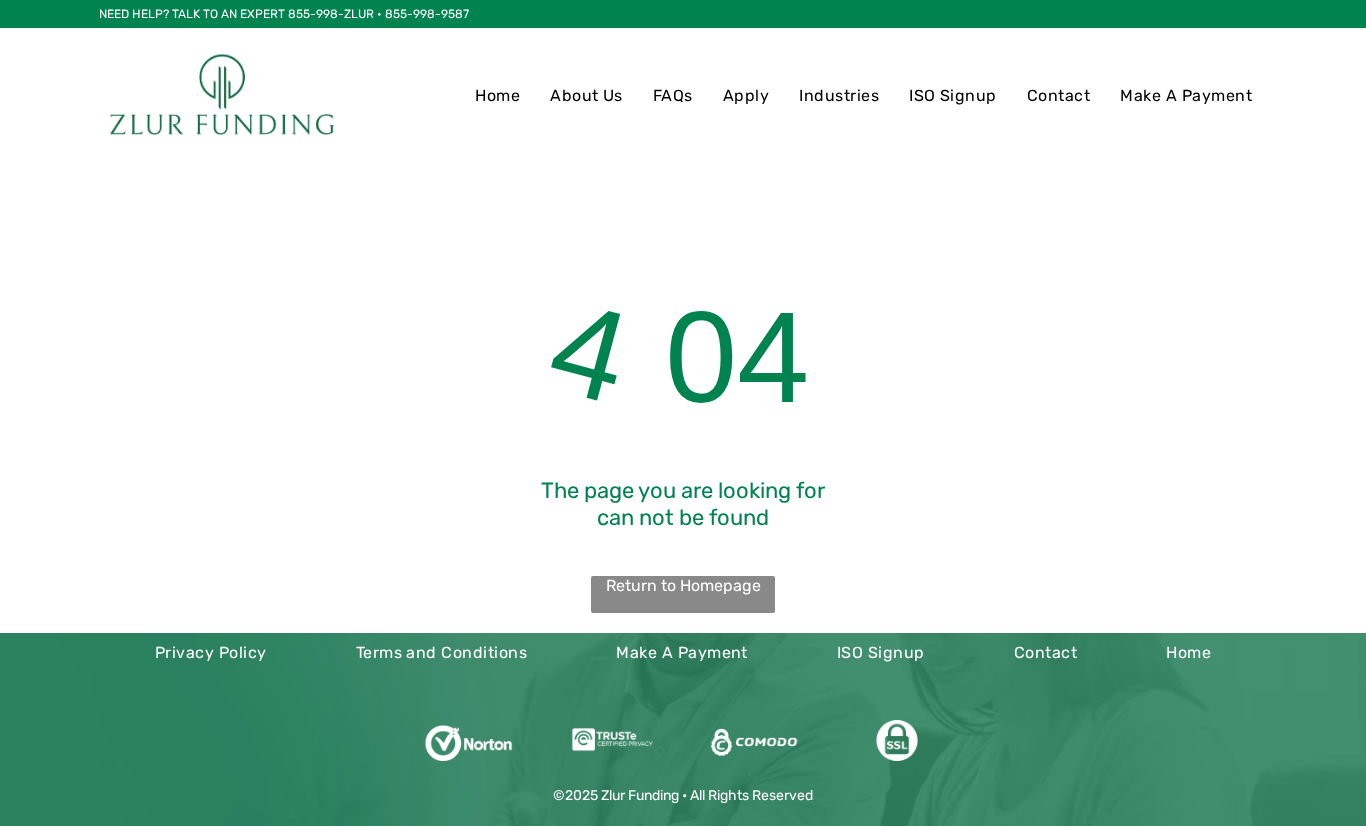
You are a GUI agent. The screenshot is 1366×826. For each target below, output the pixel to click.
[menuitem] (497, 95)
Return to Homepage (683, 585)
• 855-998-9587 (423, 14)
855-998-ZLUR (331, 14)
